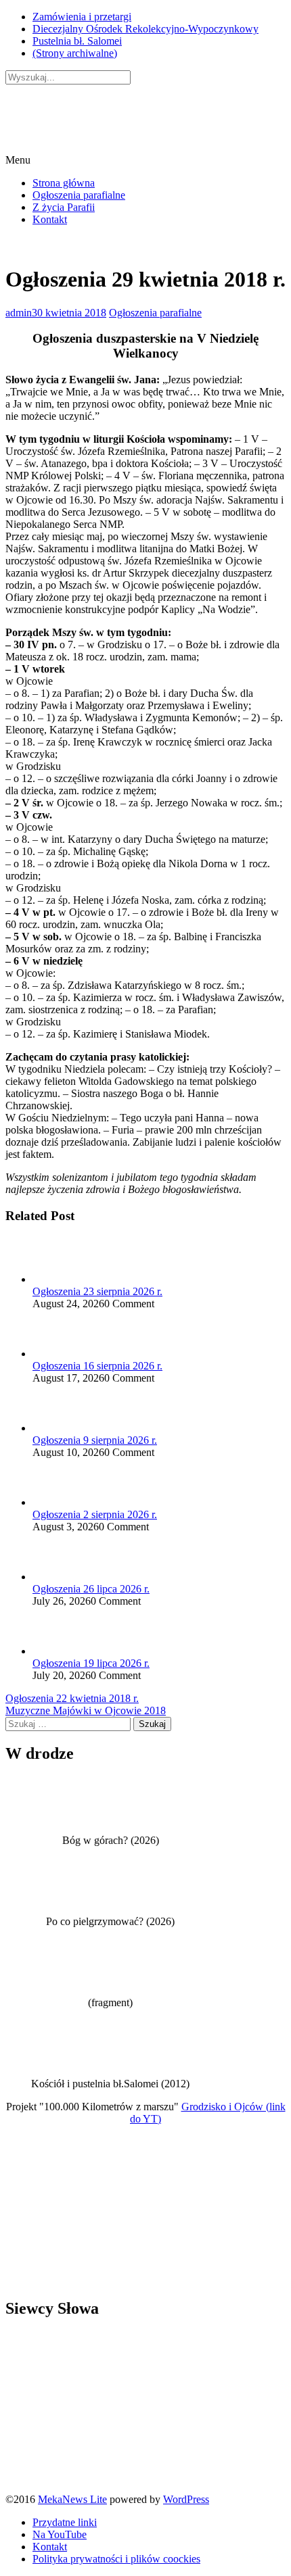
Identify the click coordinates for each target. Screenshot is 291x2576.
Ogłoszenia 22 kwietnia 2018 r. (72, 1698)
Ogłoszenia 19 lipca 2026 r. (91, 1663)
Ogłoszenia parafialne (79, 195)
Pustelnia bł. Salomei (77, 41)
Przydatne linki (65, 2522)
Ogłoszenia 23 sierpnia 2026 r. (97, 1291)
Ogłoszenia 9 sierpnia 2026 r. (95, 1440)
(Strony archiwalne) (75, 53)
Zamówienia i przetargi (82, 17)
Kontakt (50, 219)
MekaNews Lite (72, 2499)
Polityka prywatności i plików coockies (116, 2559)
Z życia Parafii (64, 207)
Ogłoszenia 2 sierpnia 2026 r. (95, 1514)
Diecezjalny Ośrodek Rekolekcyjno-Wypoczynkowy (145, 29)
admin (19, 313)
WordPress (186, 2499)
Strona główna (64, 183)
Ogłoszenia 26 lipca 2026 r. (91, 1589)
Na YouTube (60, 2534)
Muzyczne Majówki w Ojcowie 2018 (86, 1710)
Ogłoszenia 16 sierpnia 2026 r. (97, 1366)
